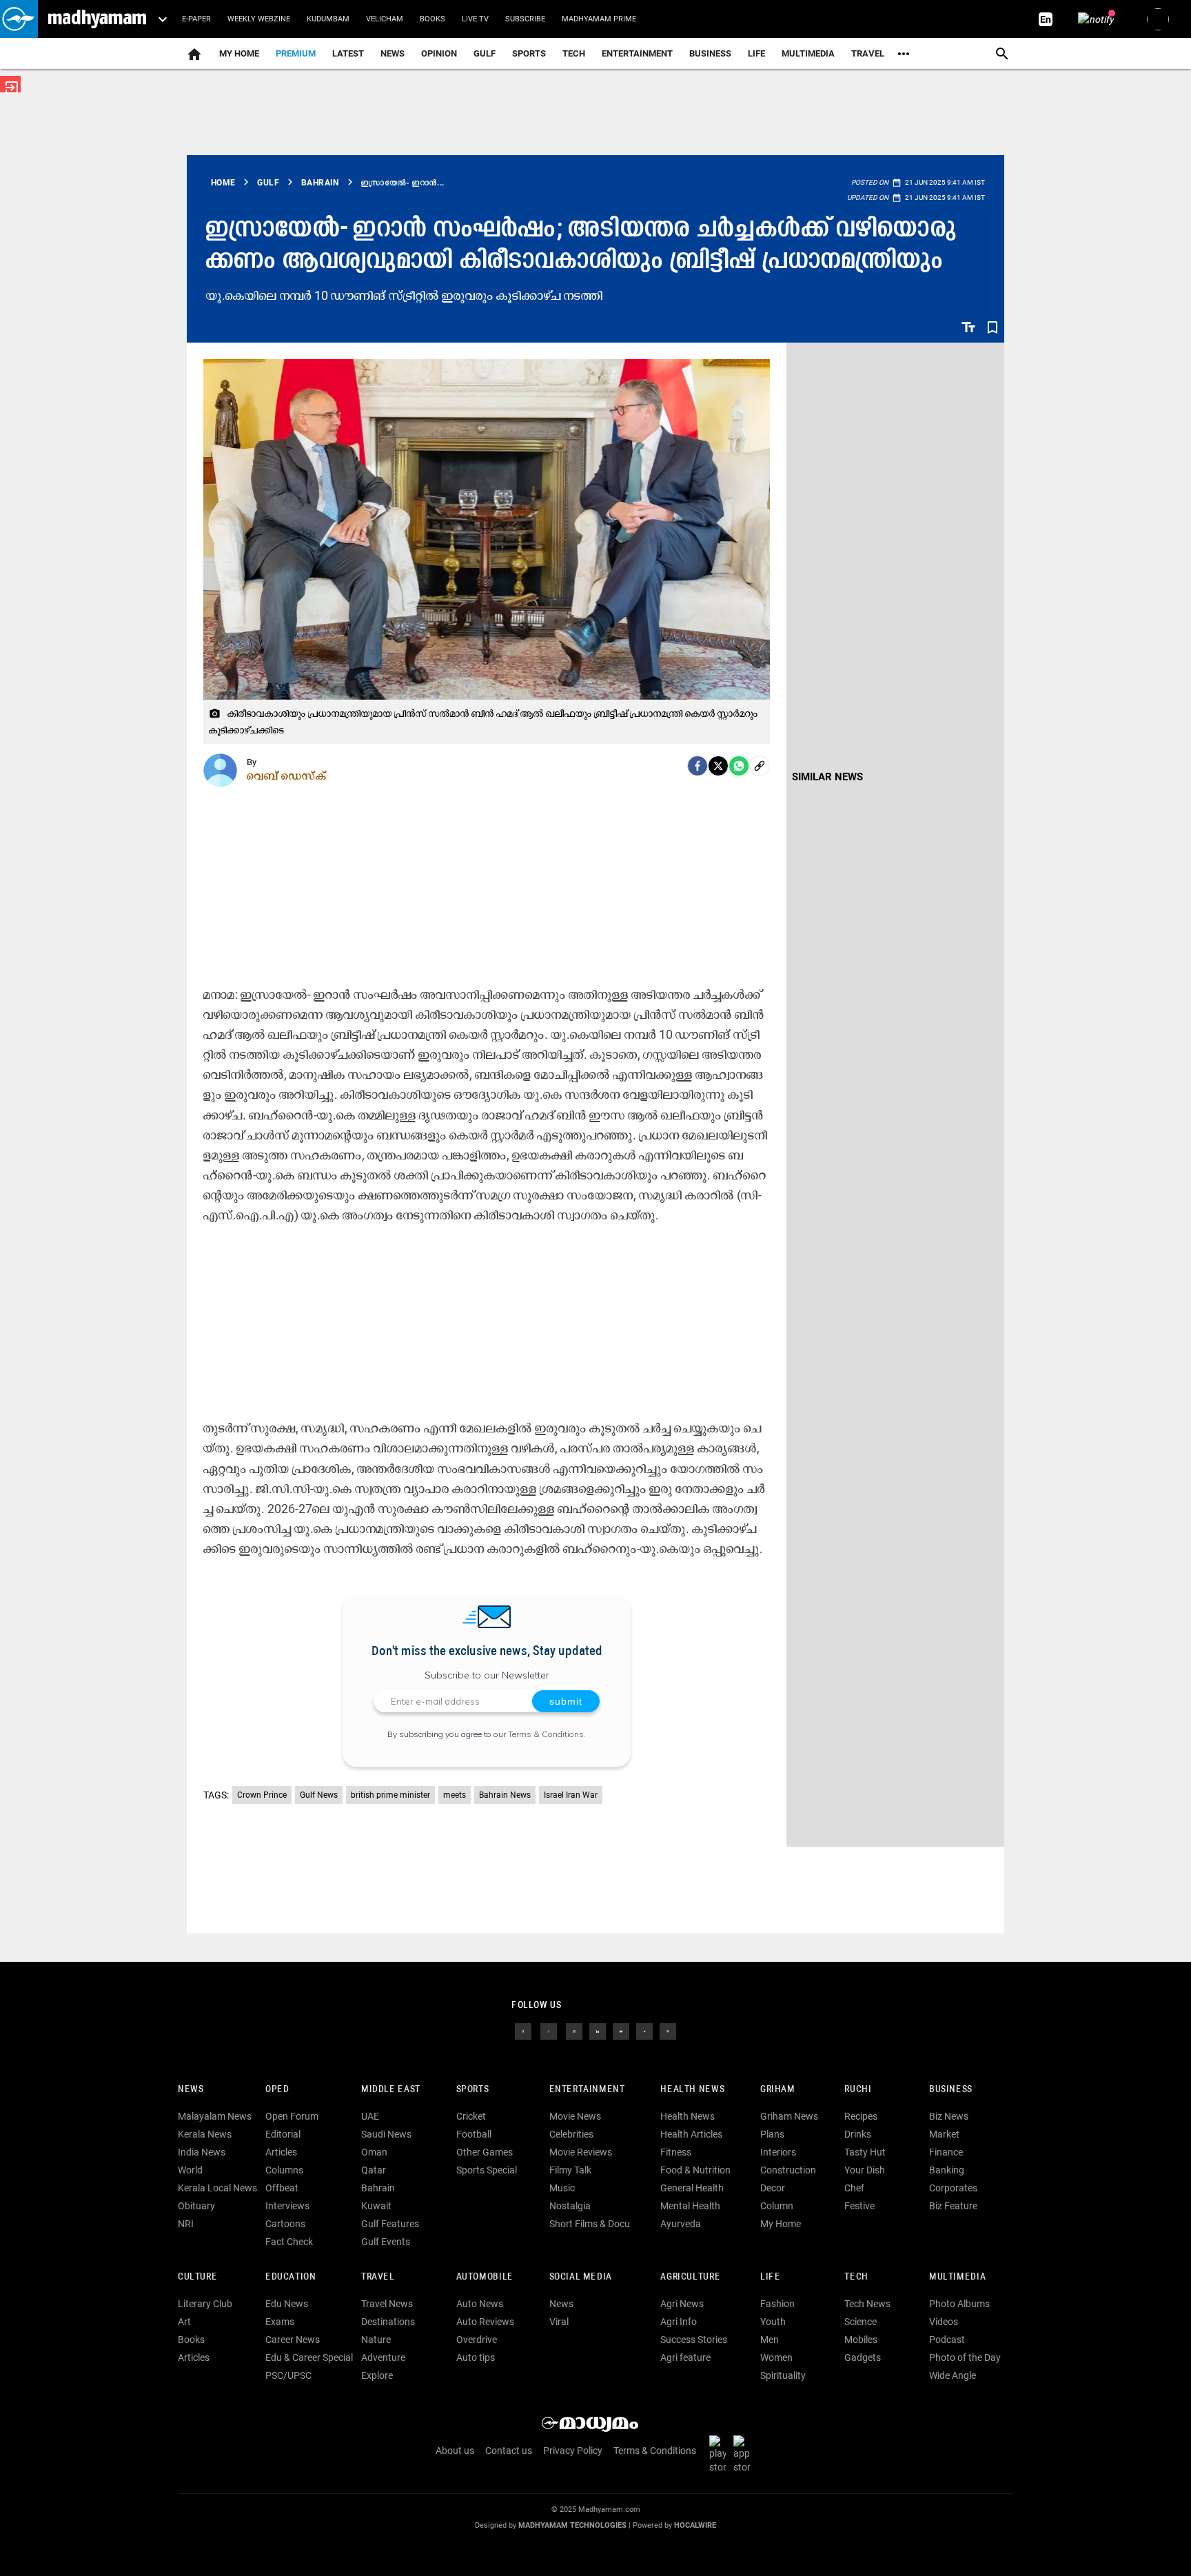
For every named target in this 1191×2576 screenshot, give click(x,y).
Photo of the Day (965, 2357)
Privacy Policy (573, 2451)
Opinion (439, 53)
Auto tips (476, 2357)
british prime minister (390, 1795)
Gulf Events (386, 2242)
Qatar (374, 2170)
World (190, 2170)
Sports (529, 53)
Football (474, 2134)
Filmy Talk (570, 2170)
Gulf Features (390, 2224)
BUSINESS (951, 2090)
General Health (692, 2188)
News (393, 53)
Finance (946, 2152)
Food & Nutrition (695, 2170)
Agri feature (685, 2357)
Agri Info (679, 2322)
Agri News (682, 2304)
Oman (374, 2152)
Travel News (387, 2304)
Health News (692, 2090)
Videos (944, 2322)
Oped (277, 2090)
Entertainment (637, 53)
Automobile (485, 2277)
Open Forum (292, 2116)
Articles (281, 2152)
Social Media (581, 2277)
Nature (376, 2340)
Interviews (287, 2206)
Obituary (196, 2206)
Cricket (471, 2116)
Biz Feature (953, 2206)
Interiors (778, 2152)
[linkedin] (598, 2031)
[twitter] (549, 2031)
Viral (559, 2322)
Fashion (777, 2304)
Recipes (861, 2116)
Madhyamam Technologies (572, 2525)
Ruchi (858, 2090)
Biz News (949, 2116)
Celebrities (571, 2134)
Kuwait (376, 2206)
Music (562, 2188)
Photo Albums (959, 2304)
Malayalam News (215, 2116)
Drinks (858, 2134)
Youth (773, 2322)
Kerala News (205, 2134)
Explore (377, 2375)
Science (861, 2322)
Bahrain (378, 2188)
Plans (772, 2134)
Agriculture (690, 2277)
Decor (773, 2188)
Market (944, 2134)
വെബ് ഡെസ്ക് (287, 775)
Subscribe (525, 19)
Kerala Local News (217, 2188)
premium (296, 53)
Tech (856, 2277)
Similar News (827, 777)
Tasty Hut (865, 2152)
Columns (284, 2170)
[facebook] (698, 766)
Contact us (509, 2451)
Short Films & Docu (590, 2224)
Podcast (947, 2340)
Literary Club (205, 2304)
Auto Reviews (485, 2322)
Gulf (485, 53)
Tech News (867, 2304)
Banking (947, 2170)
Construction (788, 2170)
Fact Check (289, 2242)
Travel (868, 53)
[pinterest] (668, 2031)
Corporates (953, 2188)
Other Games (485, 2152)
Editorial (283, 2134)
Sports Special (487, 2170)
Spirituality (783, 2375)
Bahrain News (505, 1795)
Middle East (391, 2090)
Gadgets (863, 2357)
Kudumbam (328, 19)
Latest (348, 53)
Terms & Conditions (546, 1734)
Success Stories (694, 2340)
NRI (186, 2224)
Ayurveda (681, 2224)
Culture (197, 2277)
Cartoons (285, 2224)
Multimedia (808, 53)
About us (455, 2451)
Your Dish (865, 2170)
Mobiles (861, 2340)
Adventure (383, 2357)
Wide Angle (953, 2375)
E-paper (196, 19)
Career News (293, 2340)
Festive (859, 2206)
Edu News (287, 2304)
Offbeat (282, 2188)
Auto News (480, 2304)
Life (756, 53)
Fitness (676, 2152)
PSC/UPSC (288, 2375)
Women (776, 2357)
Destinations (388, 2322)
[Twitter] (718, 766)
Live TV (475, 19)
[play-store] (720, 2454)
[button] (19, 19)
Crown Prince (262, 1795)
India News (202, 2152)
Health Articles (691, 2134)
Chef (854, 2188)
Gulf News (319, 1795)
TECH (574, 53)
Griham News (789, 2116)
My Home (239, 53)
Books (432, 19)
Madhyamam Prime (599, 19)
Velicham (385, 19)
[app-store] (744, 2454)
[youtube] (621, 2031)
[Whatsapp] (739, 766)
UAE (370, 2116)
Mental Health (690, 2206)
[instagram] (574, 2031)
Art (184, 2322)
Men (770, 2340)
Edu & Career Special (309, 2357)
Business (710, 53)
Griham (778, 2090)
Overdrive (477, 2340)
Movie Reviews (581, 2152)
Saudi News (386, 2134)
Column (777, 2206)
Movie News (575, 2116)
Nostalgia (570, 2206)
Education (291, 2277)
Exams (280, 2322)
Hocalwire (695, 2525)
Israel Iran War (571, 1795)
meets (455, 1795)
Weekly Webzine (259, 19)
